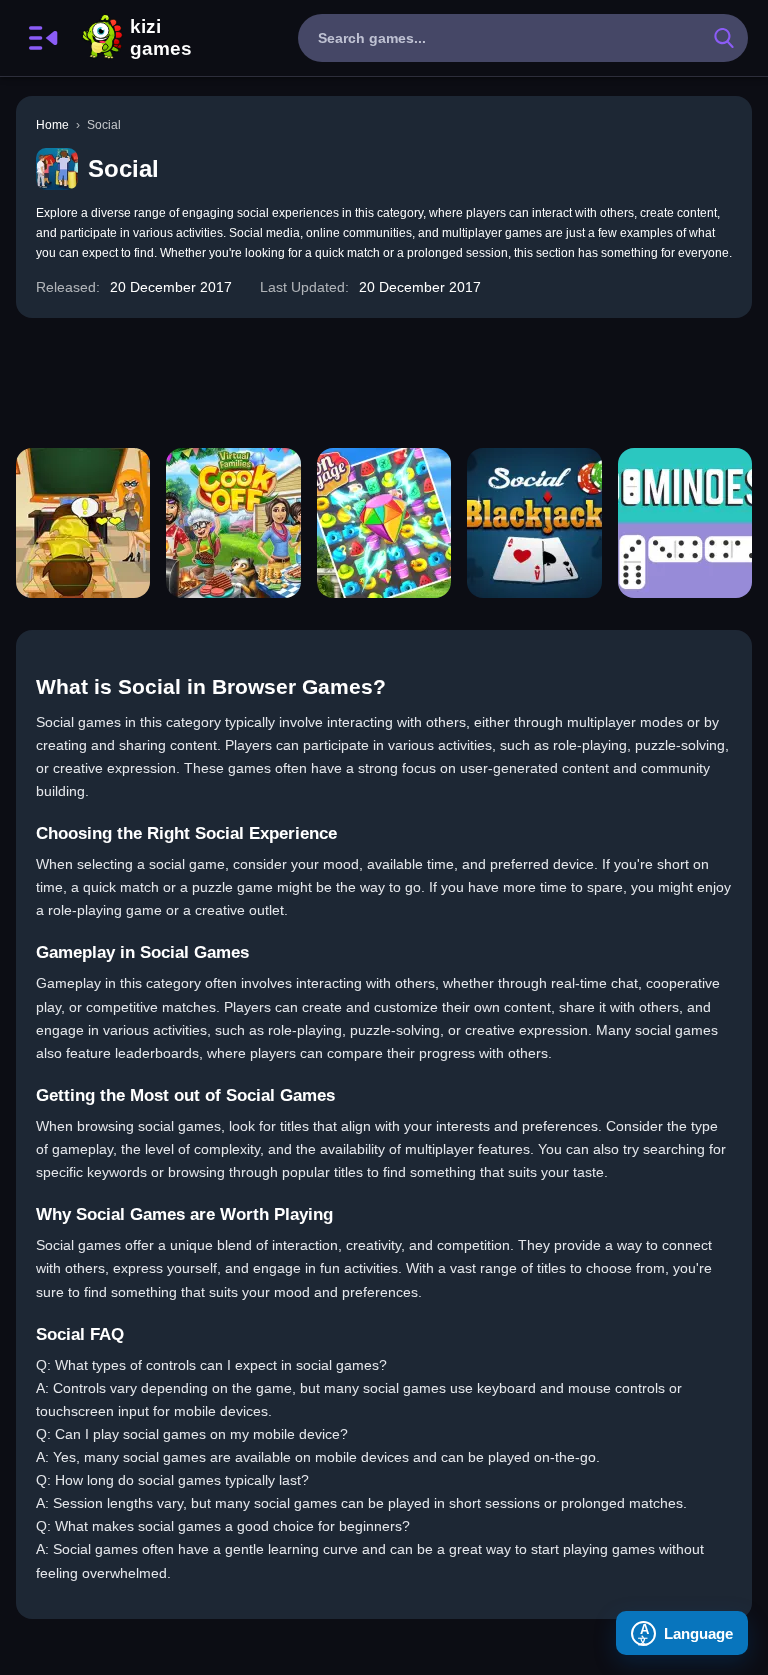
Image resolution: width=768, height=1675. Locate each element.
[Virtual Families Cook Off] (233, 523)
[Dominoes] (685, 523)
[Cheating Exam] (83, 523)
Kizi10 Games (161, 38)
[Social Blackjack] (534, 523)
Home (52, 125)
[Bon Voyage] (384, 523)
